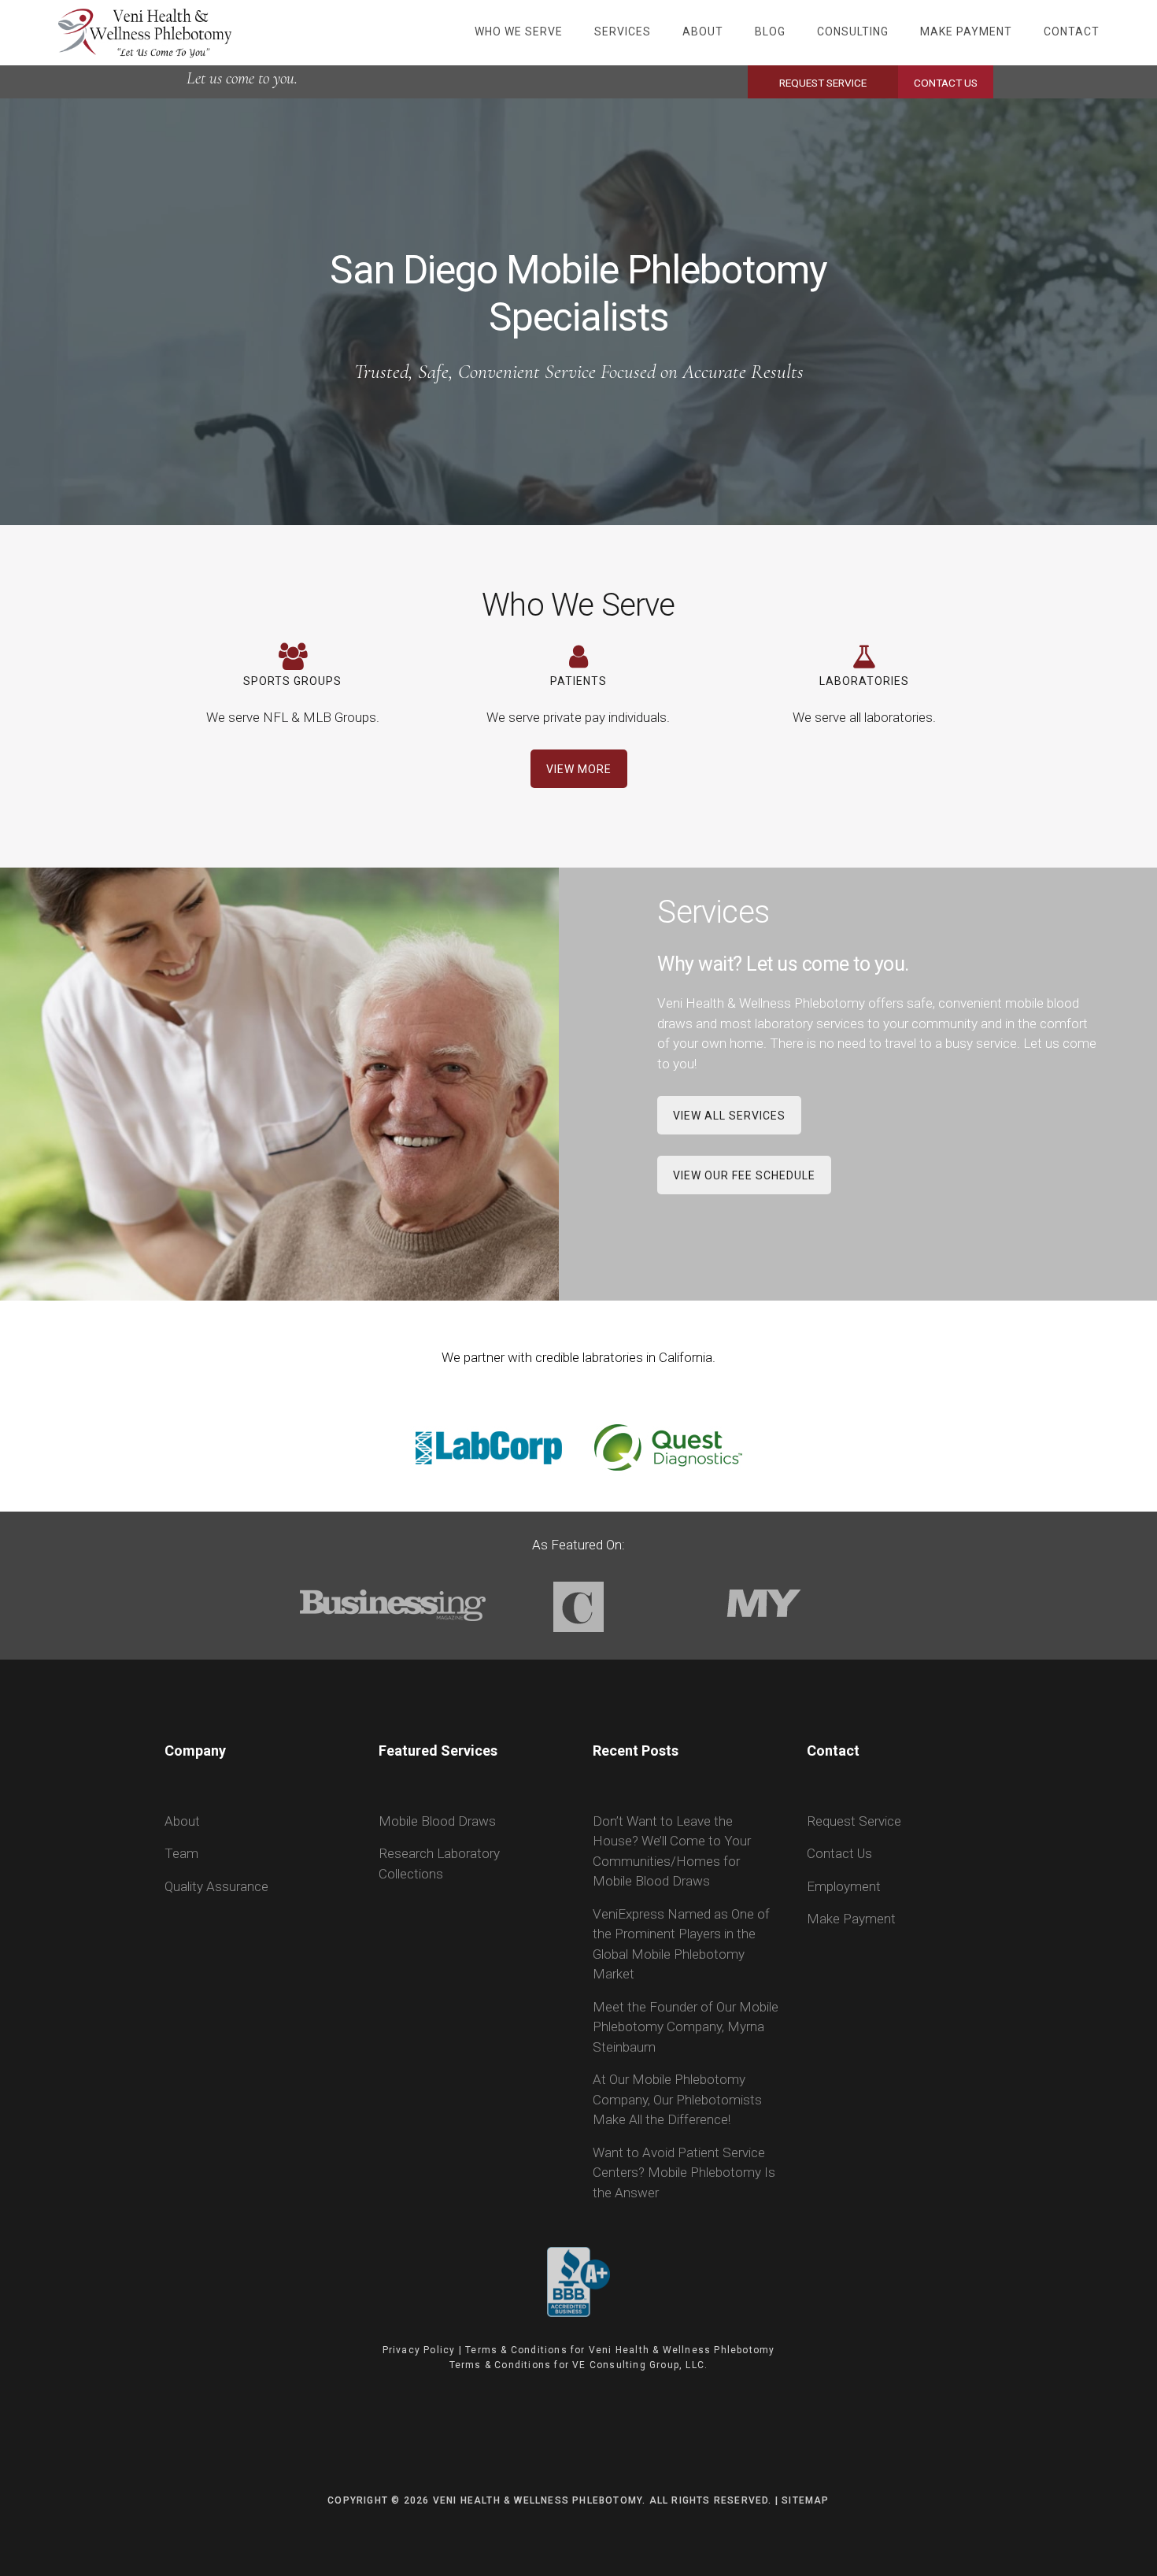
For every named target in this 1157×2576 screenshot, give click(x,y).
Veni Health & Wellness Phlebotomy (145, 31)
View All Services (729, 1116)
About (182, 1821)
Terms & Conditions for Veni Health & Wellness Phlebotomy (620, 2350)
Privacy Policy (419, 2350)
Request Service (823, 83)
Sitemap (805, 2500)
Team (181, 1853)
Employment (844, 1886)
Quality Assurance (216, 1886)
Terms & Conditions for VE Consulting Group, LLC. (579, 2365)
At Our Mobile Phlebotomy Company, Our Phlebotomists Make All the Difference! (677, 2099)
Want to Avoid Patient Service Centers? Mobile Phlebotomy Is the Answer (684, 2173)
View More (579, 769)
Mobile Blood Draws (437, 1821)
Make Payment (851, 1919)
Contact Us (946, 83)
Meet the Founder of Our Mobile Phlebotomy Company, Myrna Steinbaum (686, 2027)
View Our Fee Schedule (744, 1175)
